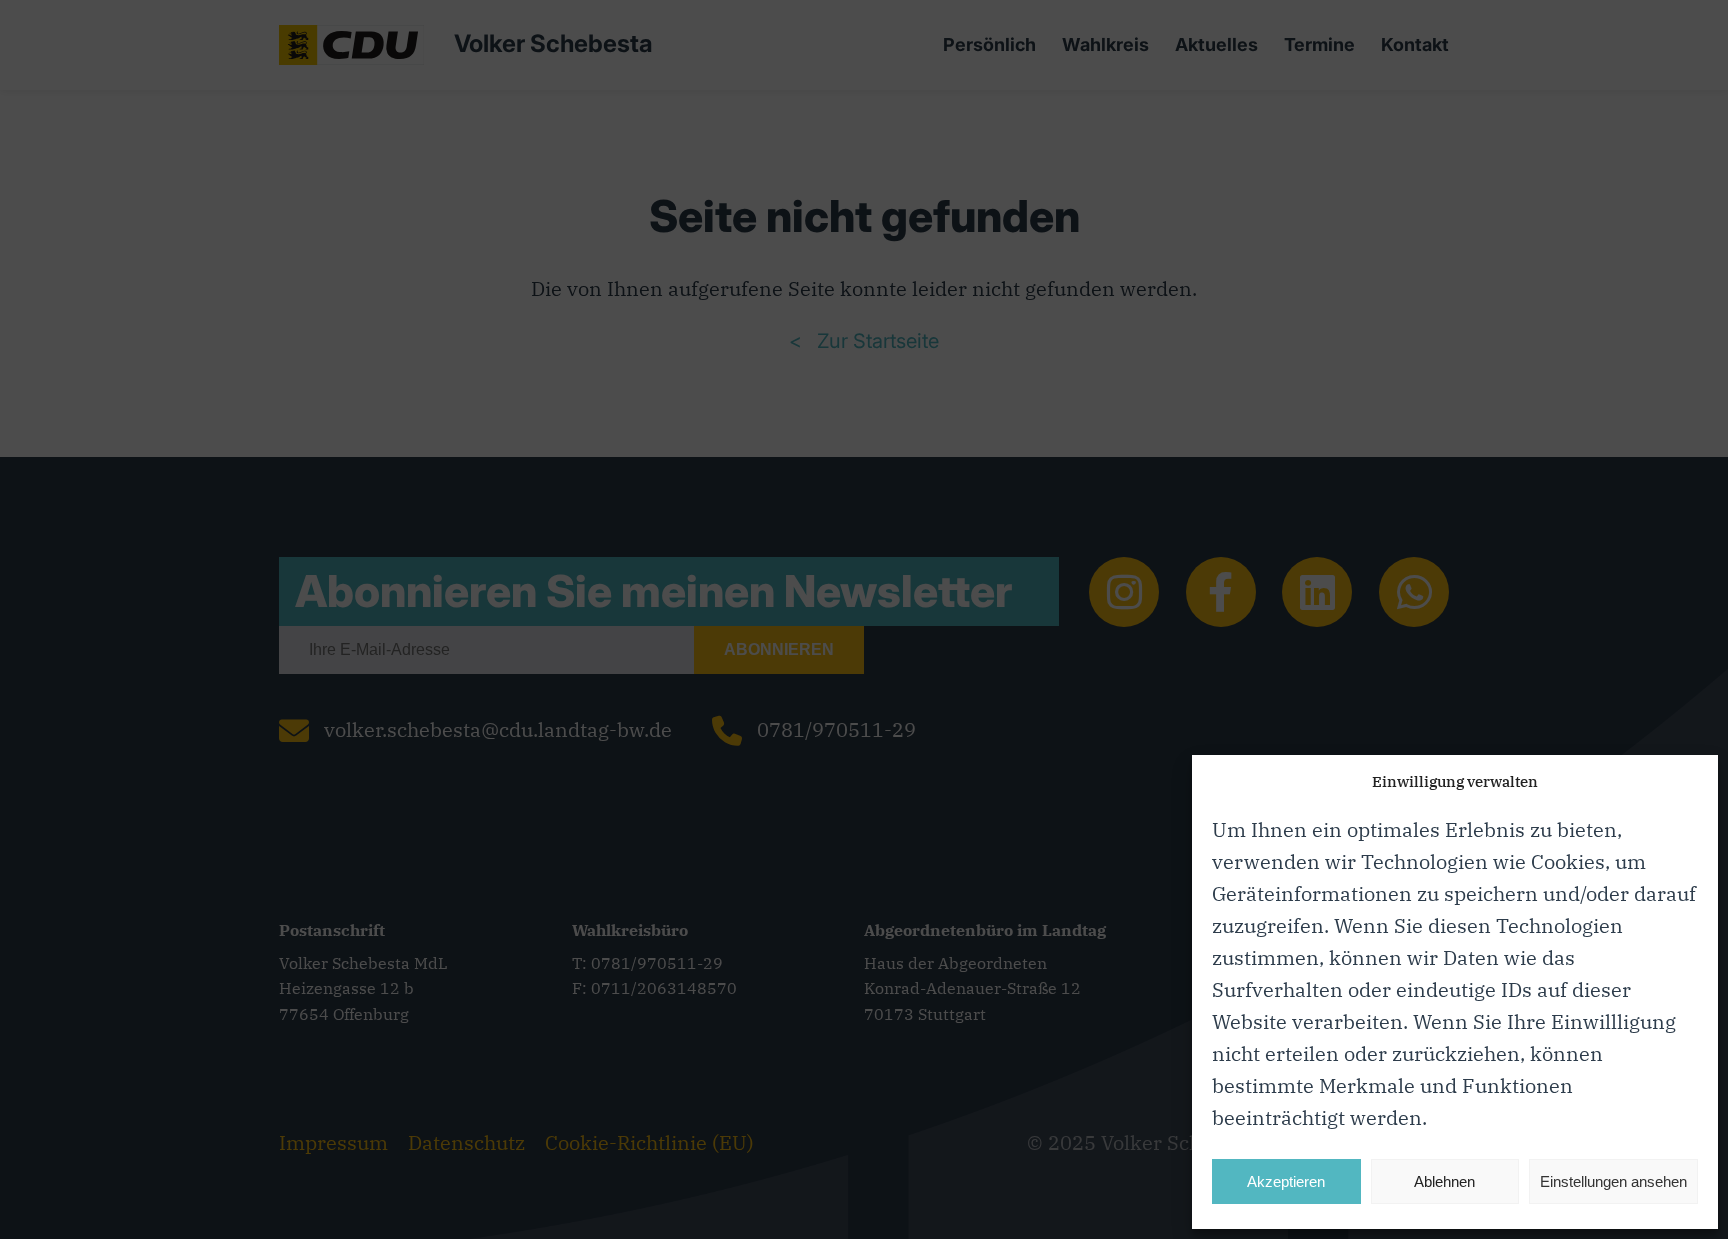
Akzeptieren (1286, 1181)
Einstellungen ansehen (1613, 1181)
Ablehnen (1444, 1181)
